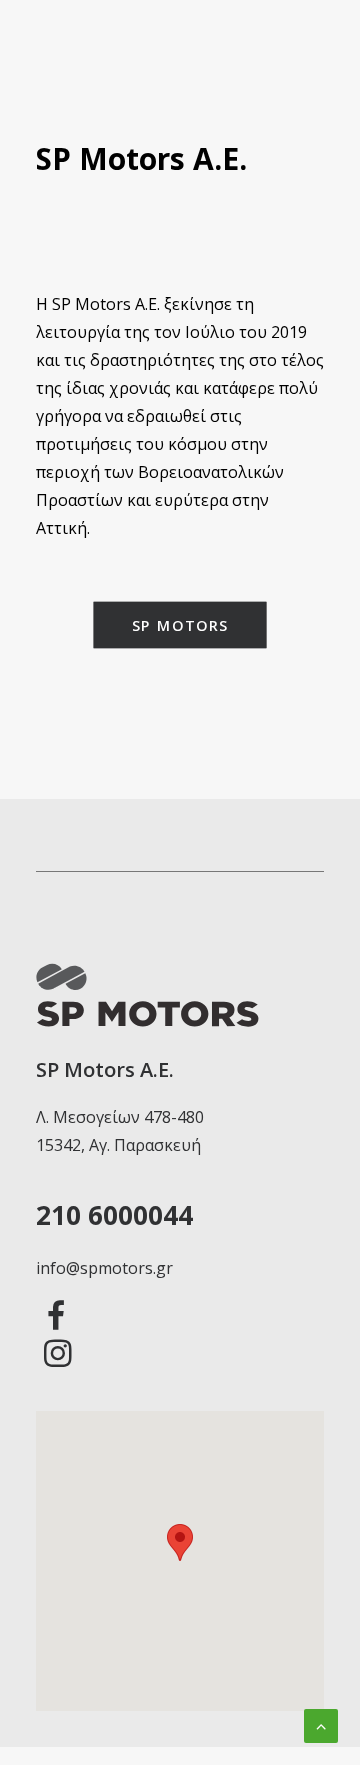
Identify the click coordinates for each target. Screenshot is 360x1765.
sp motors (180, 624)
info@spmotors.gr (104, 1268)
